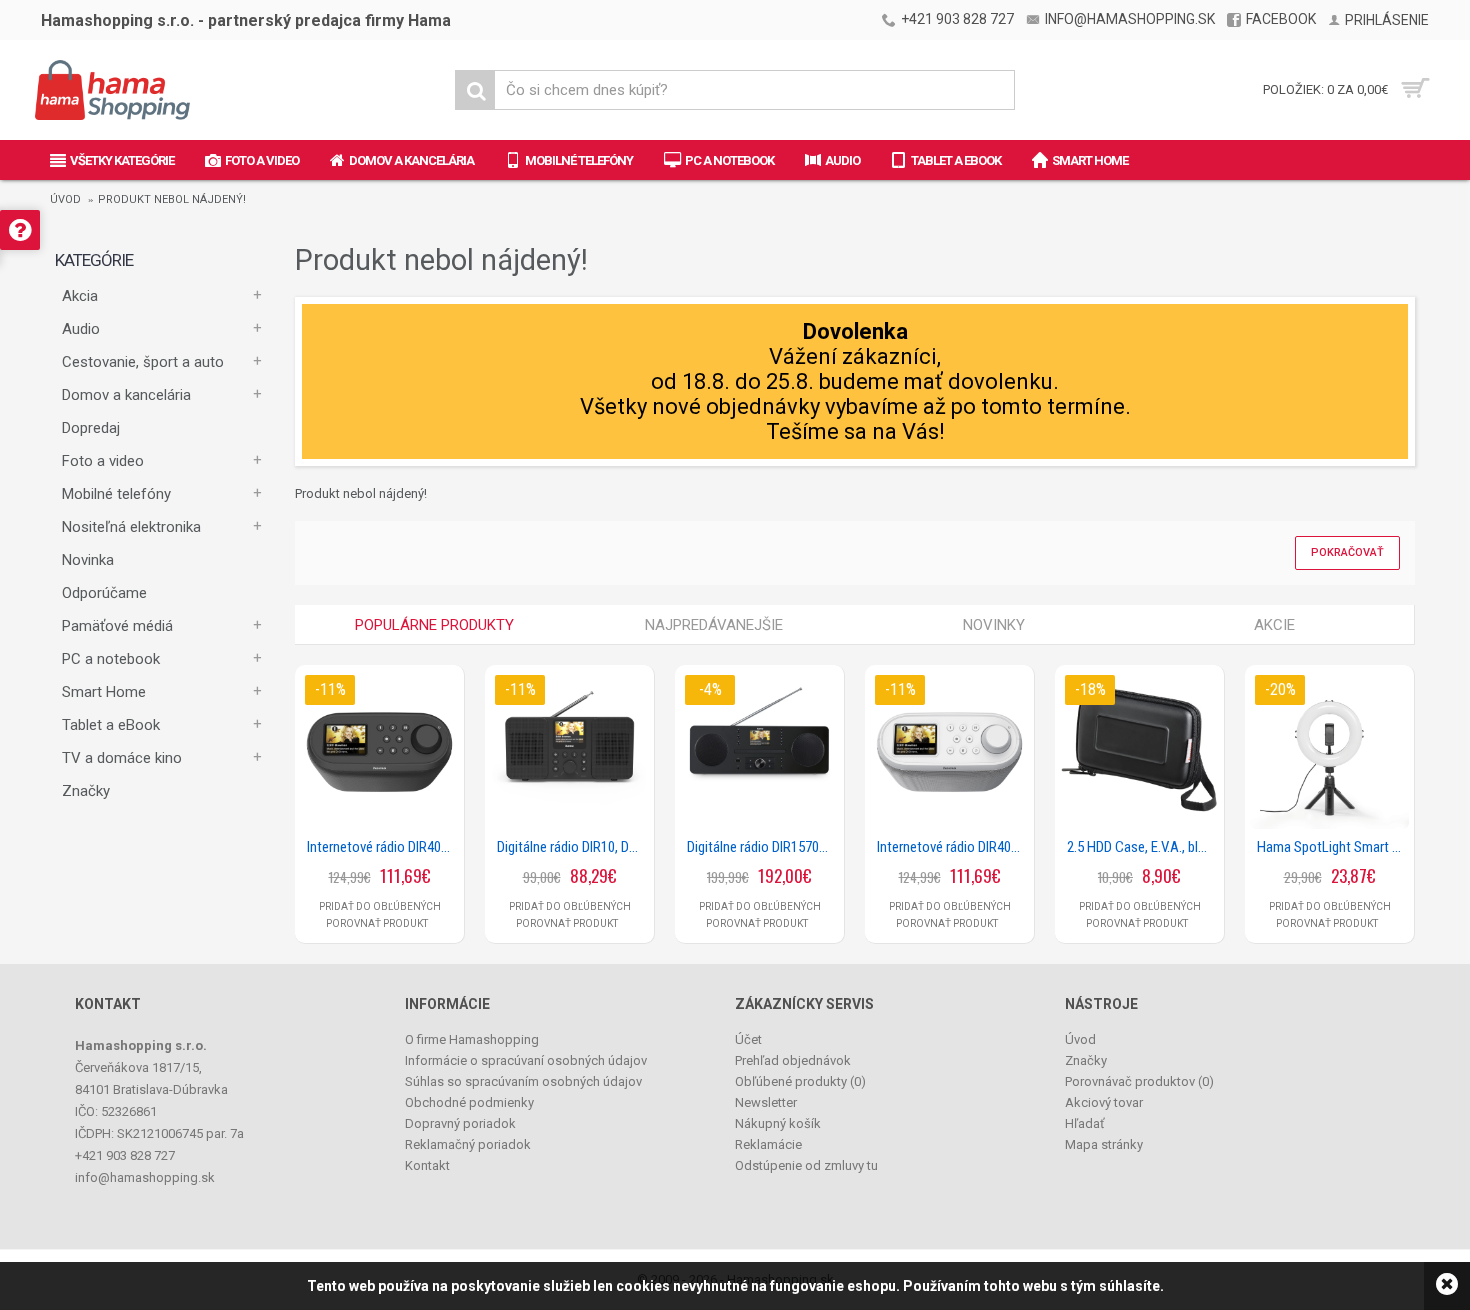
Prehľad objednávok (793, 1060)
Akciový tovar (1104, 1102)
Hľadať (1085, 1123)
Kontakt (427, 1165)
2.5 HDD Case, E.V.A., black (1143, 847)
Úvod (65, 199)
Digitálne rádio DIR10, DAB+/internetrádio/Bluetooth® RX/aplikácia (573, 847)
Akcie (1274, 625)
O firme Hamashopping (472, 1039)
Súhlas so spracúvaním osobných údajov (523, 1081)
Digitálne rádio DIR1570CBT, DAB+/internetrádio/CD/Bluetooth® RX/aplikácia (763, 847)
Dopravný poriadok (460, 1123)
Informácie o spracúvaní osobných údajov (526, 1060)
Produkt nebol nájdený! (172, 199)
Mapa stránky (1104, 1144)
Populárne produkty (434, 625)
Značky (86, 791)
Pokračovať (1347, 552)
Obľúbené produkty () (800, 1081)
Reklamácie (768, 1144)
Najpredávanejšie (714, 625)
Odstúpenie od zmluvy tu (806, 1165)
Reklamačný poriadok (468, 1144)
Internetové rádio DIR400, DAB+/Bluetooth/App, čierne (383, 847)
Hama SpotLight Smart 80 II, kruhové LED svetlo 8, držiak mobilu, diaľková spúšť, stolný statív (1333, 847)
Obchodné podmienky (469, 1102)
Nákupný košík (778, 1123)
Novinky (994, 625)
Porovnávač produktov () (1139, 1081)
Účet (748, 1039)
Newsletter (766, 1102)
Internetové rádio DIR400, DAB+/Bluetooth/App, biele (953, 847)
